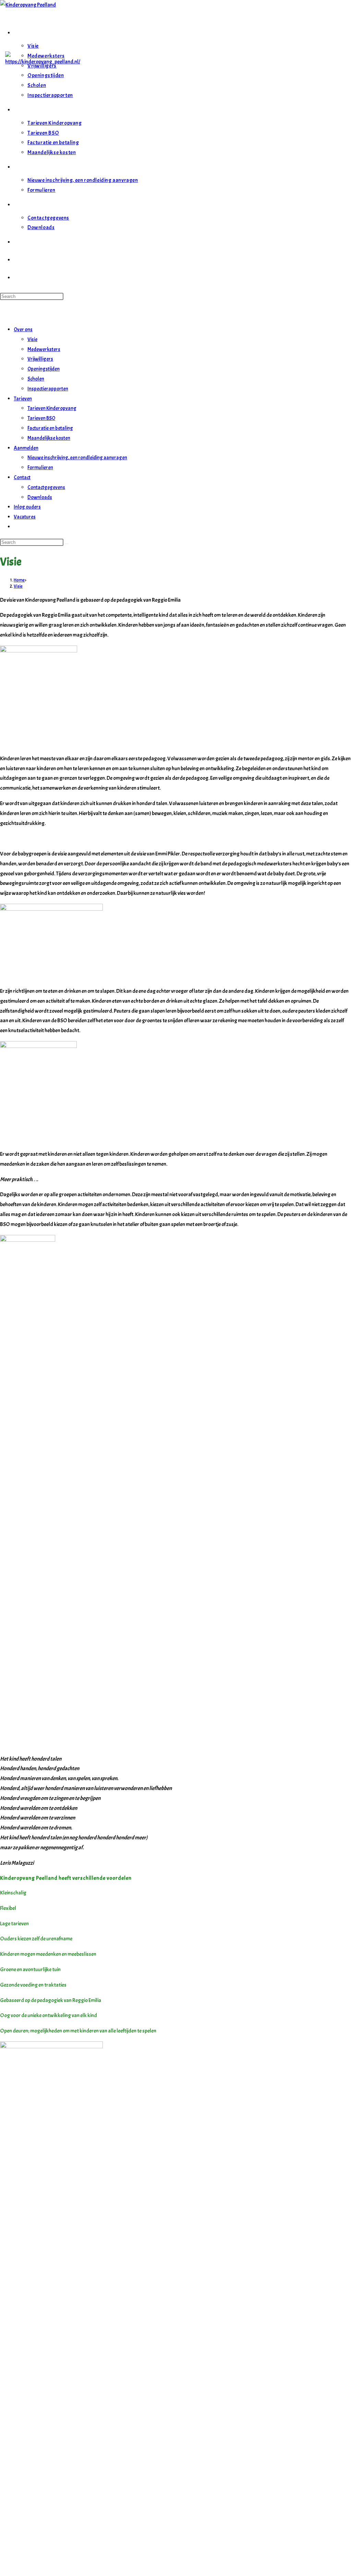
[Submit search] (66, 544)
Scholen (36, 379)
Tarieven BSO (41, 418)
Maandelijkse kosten (49, 438)
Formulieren (40, 468)
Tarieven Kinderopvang (52, 408)
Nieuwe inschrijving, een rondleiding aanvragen (77, 458)
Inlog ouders (27, 507)
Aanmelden (26, 448)
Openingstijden (44, 369)
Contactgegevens (46, 487)
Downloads (40, 497)
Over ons (23, 330)
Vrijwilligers (40, 359)
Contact (22, 478)
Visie (32, 340)
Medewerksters (44, 349)
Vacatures (25, 517)
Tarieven (23, 399)
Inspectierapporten (48, 389)
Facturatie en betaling (50, 428)
